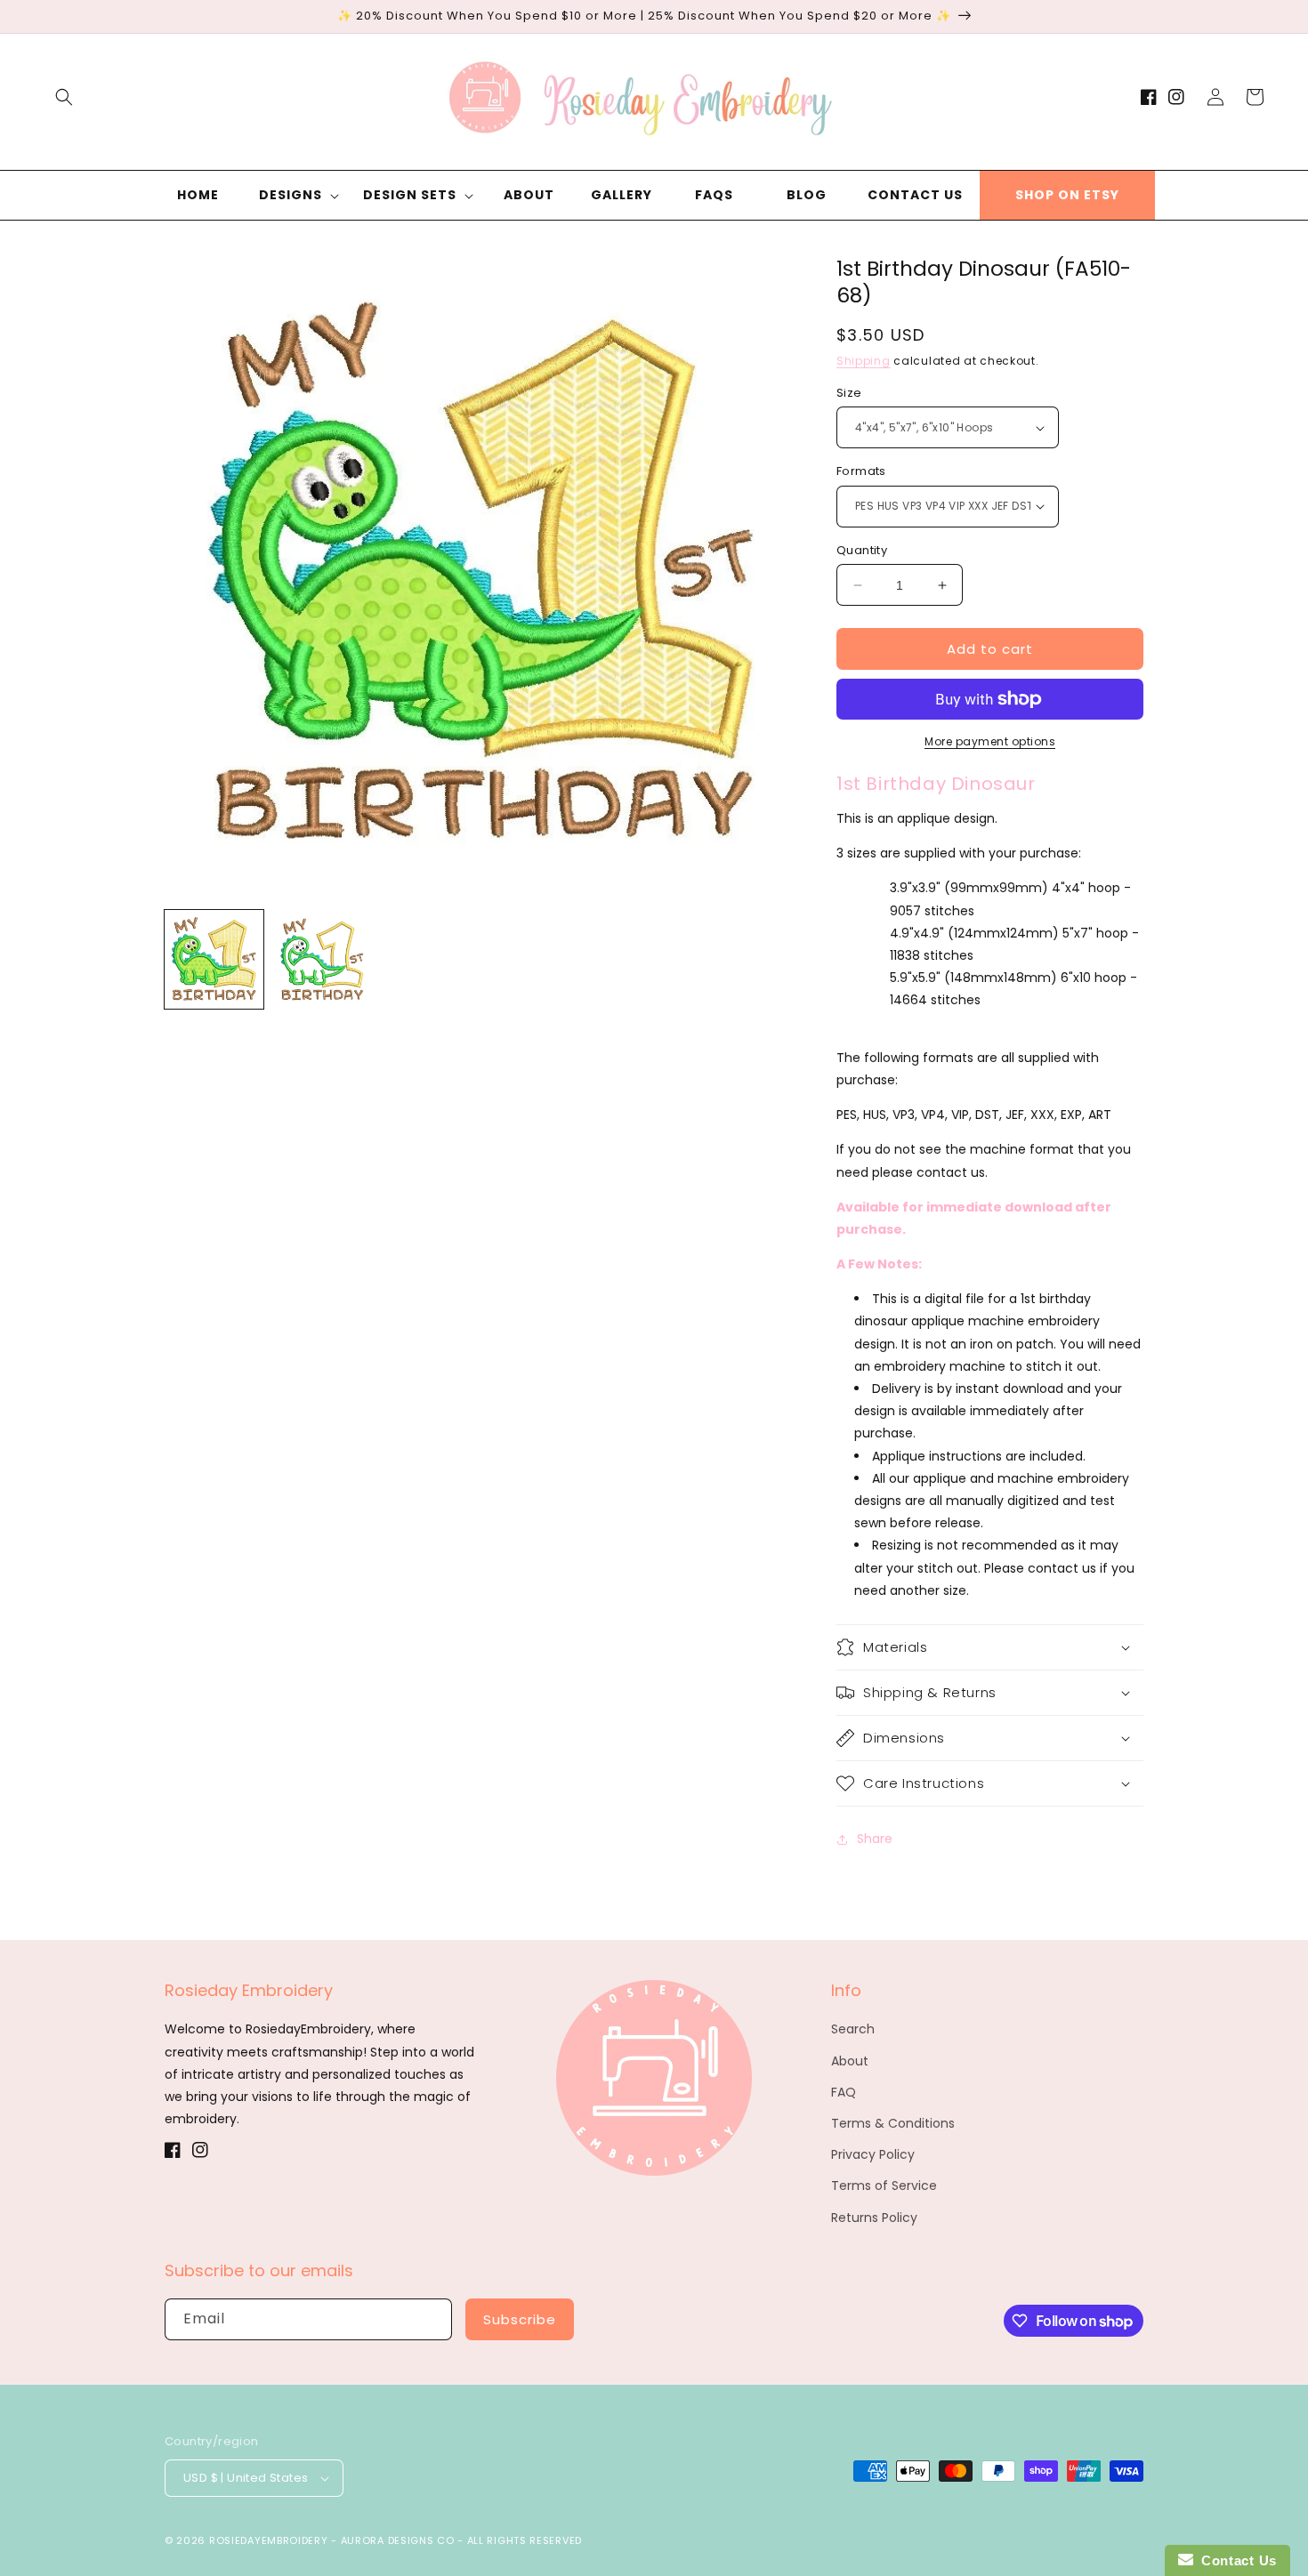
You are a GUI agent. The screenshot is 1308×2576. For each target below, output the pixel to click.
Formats (861, 471)
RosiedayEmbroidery (269, 2540)
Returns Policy (874, 2218)
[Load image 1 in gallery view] (214, 959)
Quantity (862, 550)
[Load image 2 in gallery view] (322, 959)
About (850, 2061)
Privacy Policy (873, 2154)
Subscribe (520, 2319)
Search (853, 2029)
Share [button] (875, 1839)
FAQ (844, 2092)
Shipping (864, 361)
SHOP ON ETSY (1067, 195)
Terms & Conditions (893, 2123)
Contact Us (1235, 2560)
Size (849, 393)
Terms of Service (884, 2186)
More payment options (990, 741)
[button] (64, 97)
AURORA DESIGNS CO (398, 2540)
